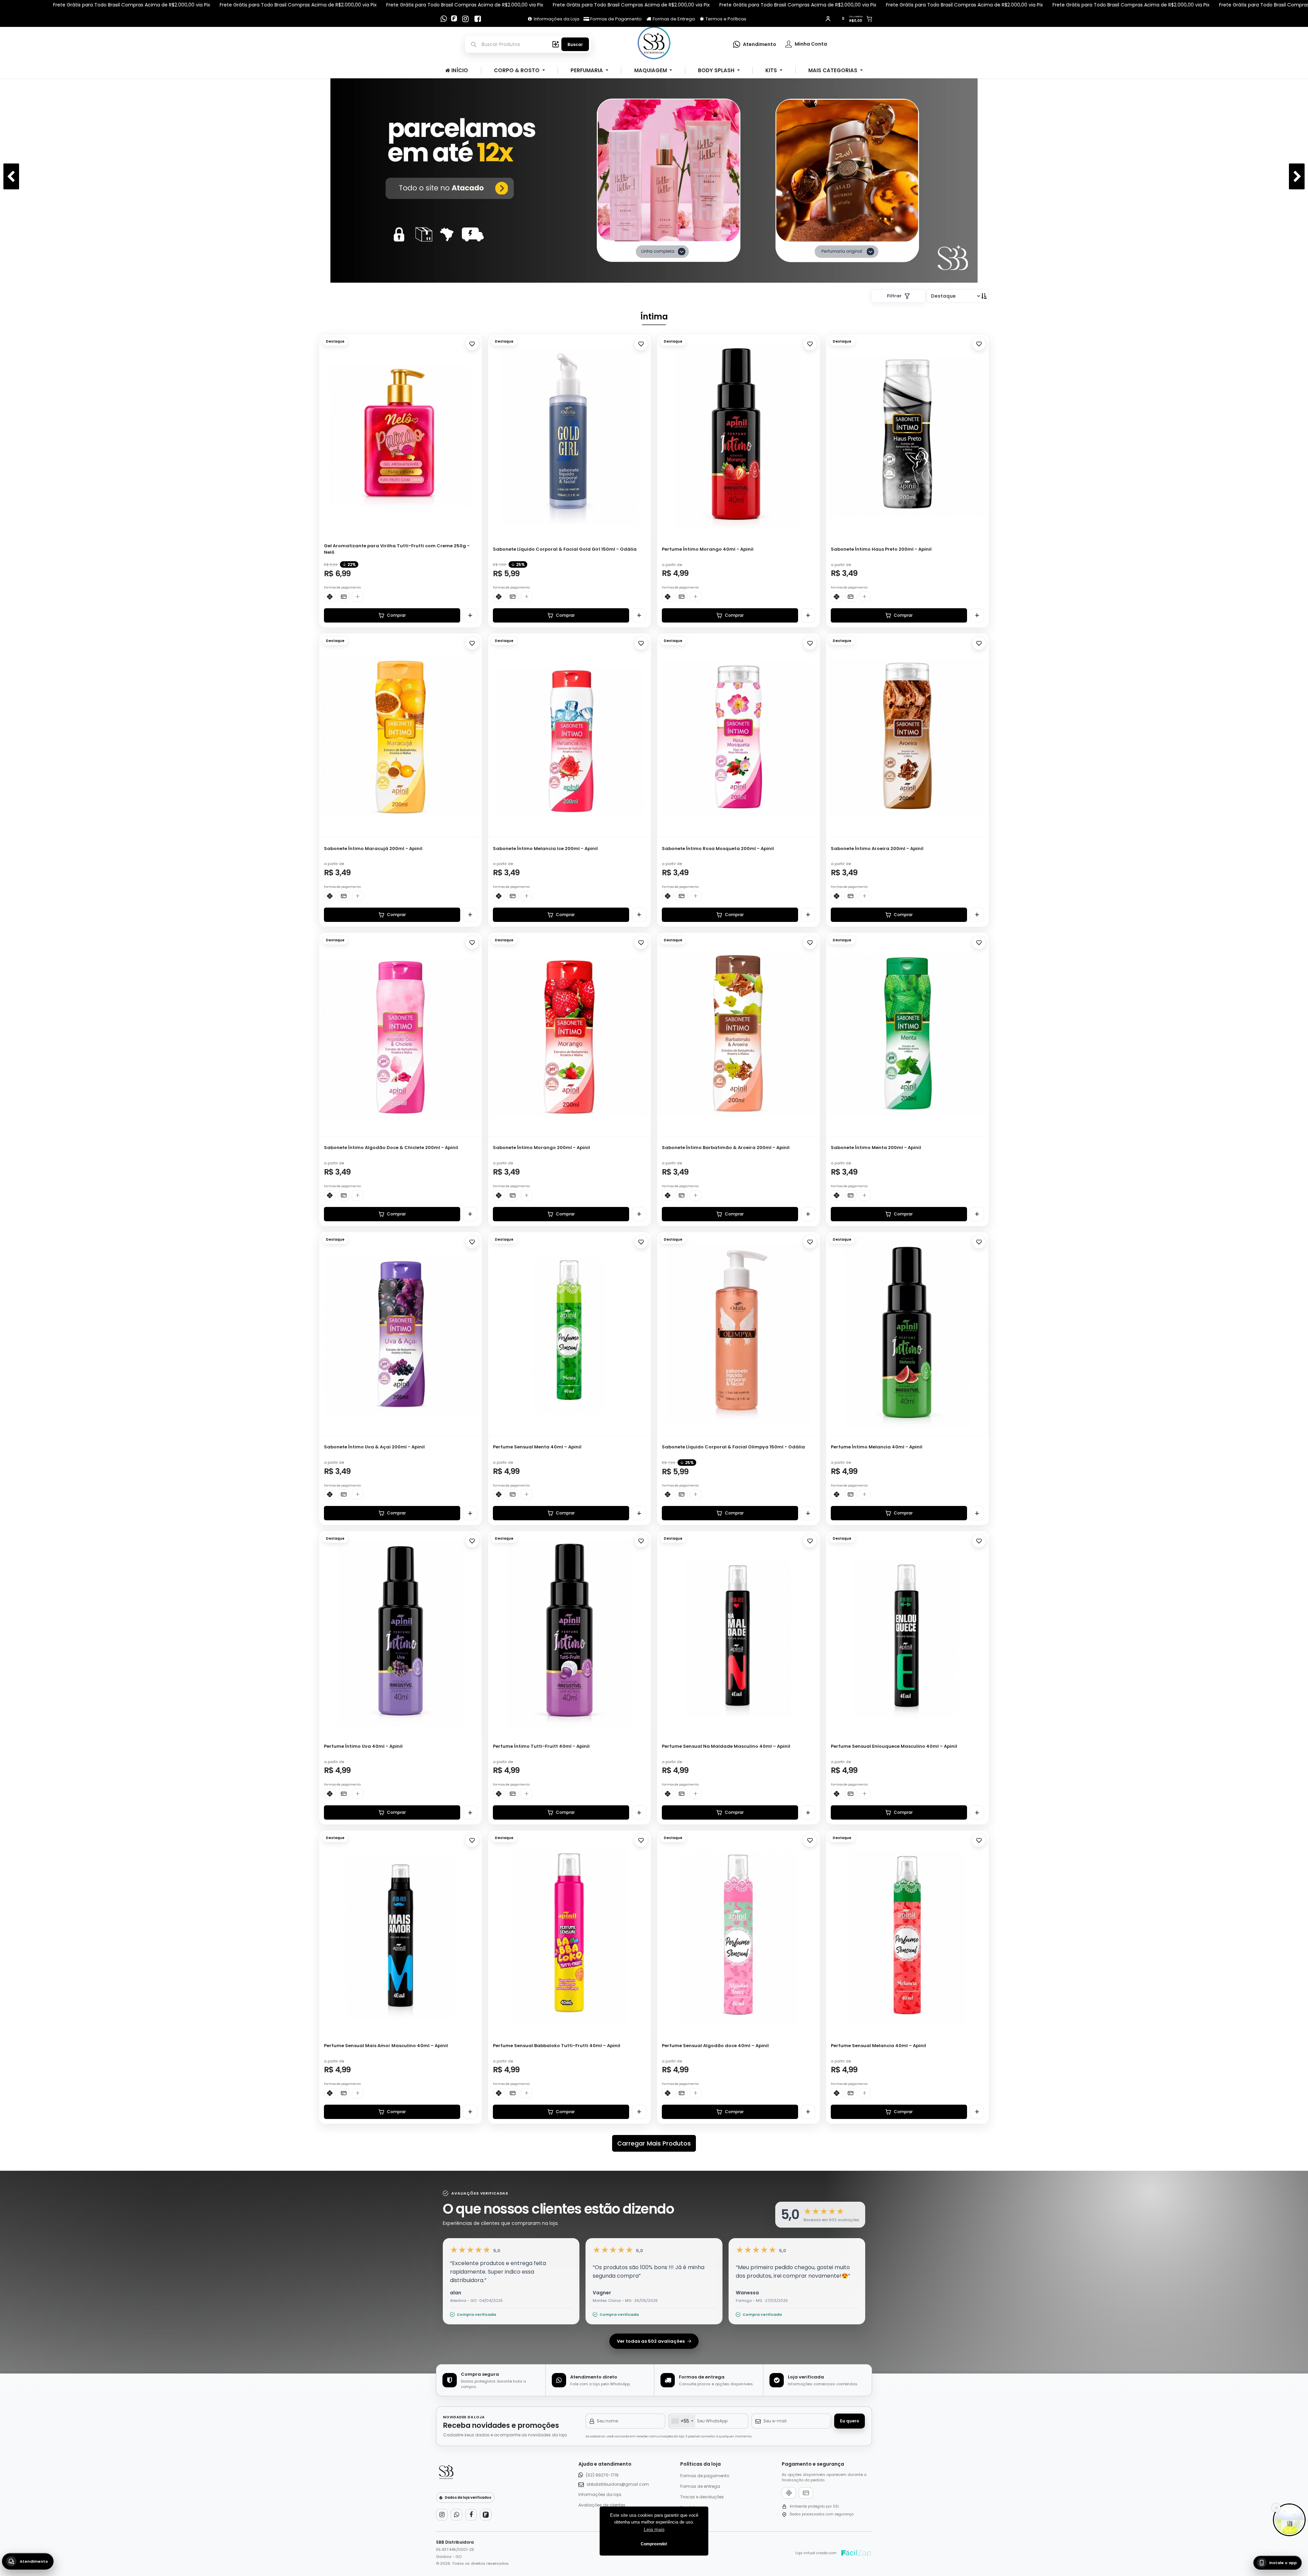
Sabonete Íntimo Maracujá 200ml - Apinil (373, 849)
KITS (772, 70)
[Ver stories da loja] (654, 44)
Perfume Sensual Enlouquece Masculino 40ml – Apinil (894, 1746)
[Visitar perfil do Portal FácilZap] (455, 19)
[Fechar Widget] (1276, 2508)
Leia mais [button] (654, 2529)
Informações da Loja (556, 19)
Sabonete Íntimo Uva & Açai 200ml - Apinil (374, 1447)
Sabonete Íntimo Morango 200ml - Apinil (541, 1148)
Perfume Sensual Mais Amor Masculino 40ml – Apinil (386, 2046)
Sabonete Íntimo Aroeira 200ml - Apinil (877, 849)
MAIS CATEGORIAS (834, 70)
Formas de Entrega (673, 19)
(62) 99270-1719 (602, 2475)
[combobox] (682, 2421)
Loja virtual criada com (816, 2553)
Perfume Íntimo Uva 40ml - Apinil (363, 1746)
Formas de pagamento (705, 2476)
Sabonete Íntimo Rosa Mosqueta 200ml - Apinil (718, 849)
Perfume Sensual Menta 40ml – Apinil (537, 1447)
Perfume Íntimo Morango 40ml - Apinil (708, 549)
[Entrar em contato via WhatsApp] (443, 19)
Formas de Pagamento (616, 19)
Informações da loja (600, 2494)
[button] (473, 434)
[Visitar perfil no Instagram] (465, 19)
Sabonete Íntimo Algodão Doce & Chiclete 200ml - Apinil (391, 1148)
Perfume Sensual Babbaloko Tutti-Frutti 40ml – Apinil (557, 2046)
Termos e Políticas (725, 19)
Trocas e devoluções (702, 2497)
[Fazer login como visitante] (828, 19)
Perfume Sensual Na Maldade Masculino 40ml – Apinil (726, 1746)
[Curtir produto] (472, 344)
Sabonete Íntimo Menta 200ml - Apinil (876, 1148)
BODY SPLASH (717, 70)
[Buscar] (556, 44)
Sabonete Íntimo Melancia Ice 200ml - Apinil (545, 849)
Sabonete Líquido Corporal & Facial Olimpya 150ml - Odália (733, 1447)
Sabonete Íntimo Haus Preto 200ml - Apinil (881, 549)
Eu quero (850, 2421)
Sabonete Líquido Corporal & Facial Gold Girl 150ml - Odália (565, 549)
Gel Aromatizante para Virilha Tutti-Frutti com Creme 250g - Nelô (397, 549)
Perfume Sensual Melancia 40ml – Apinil (878, 2046)
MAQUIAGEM (651, 70)
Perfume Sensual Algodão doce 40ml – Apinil (715, 2046)
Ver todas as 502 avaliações (651, 2341)
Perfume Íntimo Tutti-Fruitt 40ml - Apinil (541, 1746)
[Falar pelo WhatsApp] (456, 2515)
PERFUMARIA (587, 70)
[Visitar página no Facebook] (478, 19)
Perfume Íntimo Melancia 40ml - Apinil (877, 1447)
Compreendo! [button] (654, 2544)
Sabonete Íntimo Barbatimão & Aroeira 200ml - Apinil (726, 1148)
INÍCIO (459, 70)
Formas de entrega (700, 2486)
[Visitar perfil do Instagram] (442, 2515)
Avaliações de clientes (602, 2505)
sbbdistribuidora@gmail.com (618, 2484)
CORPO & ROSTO (517, 70)
